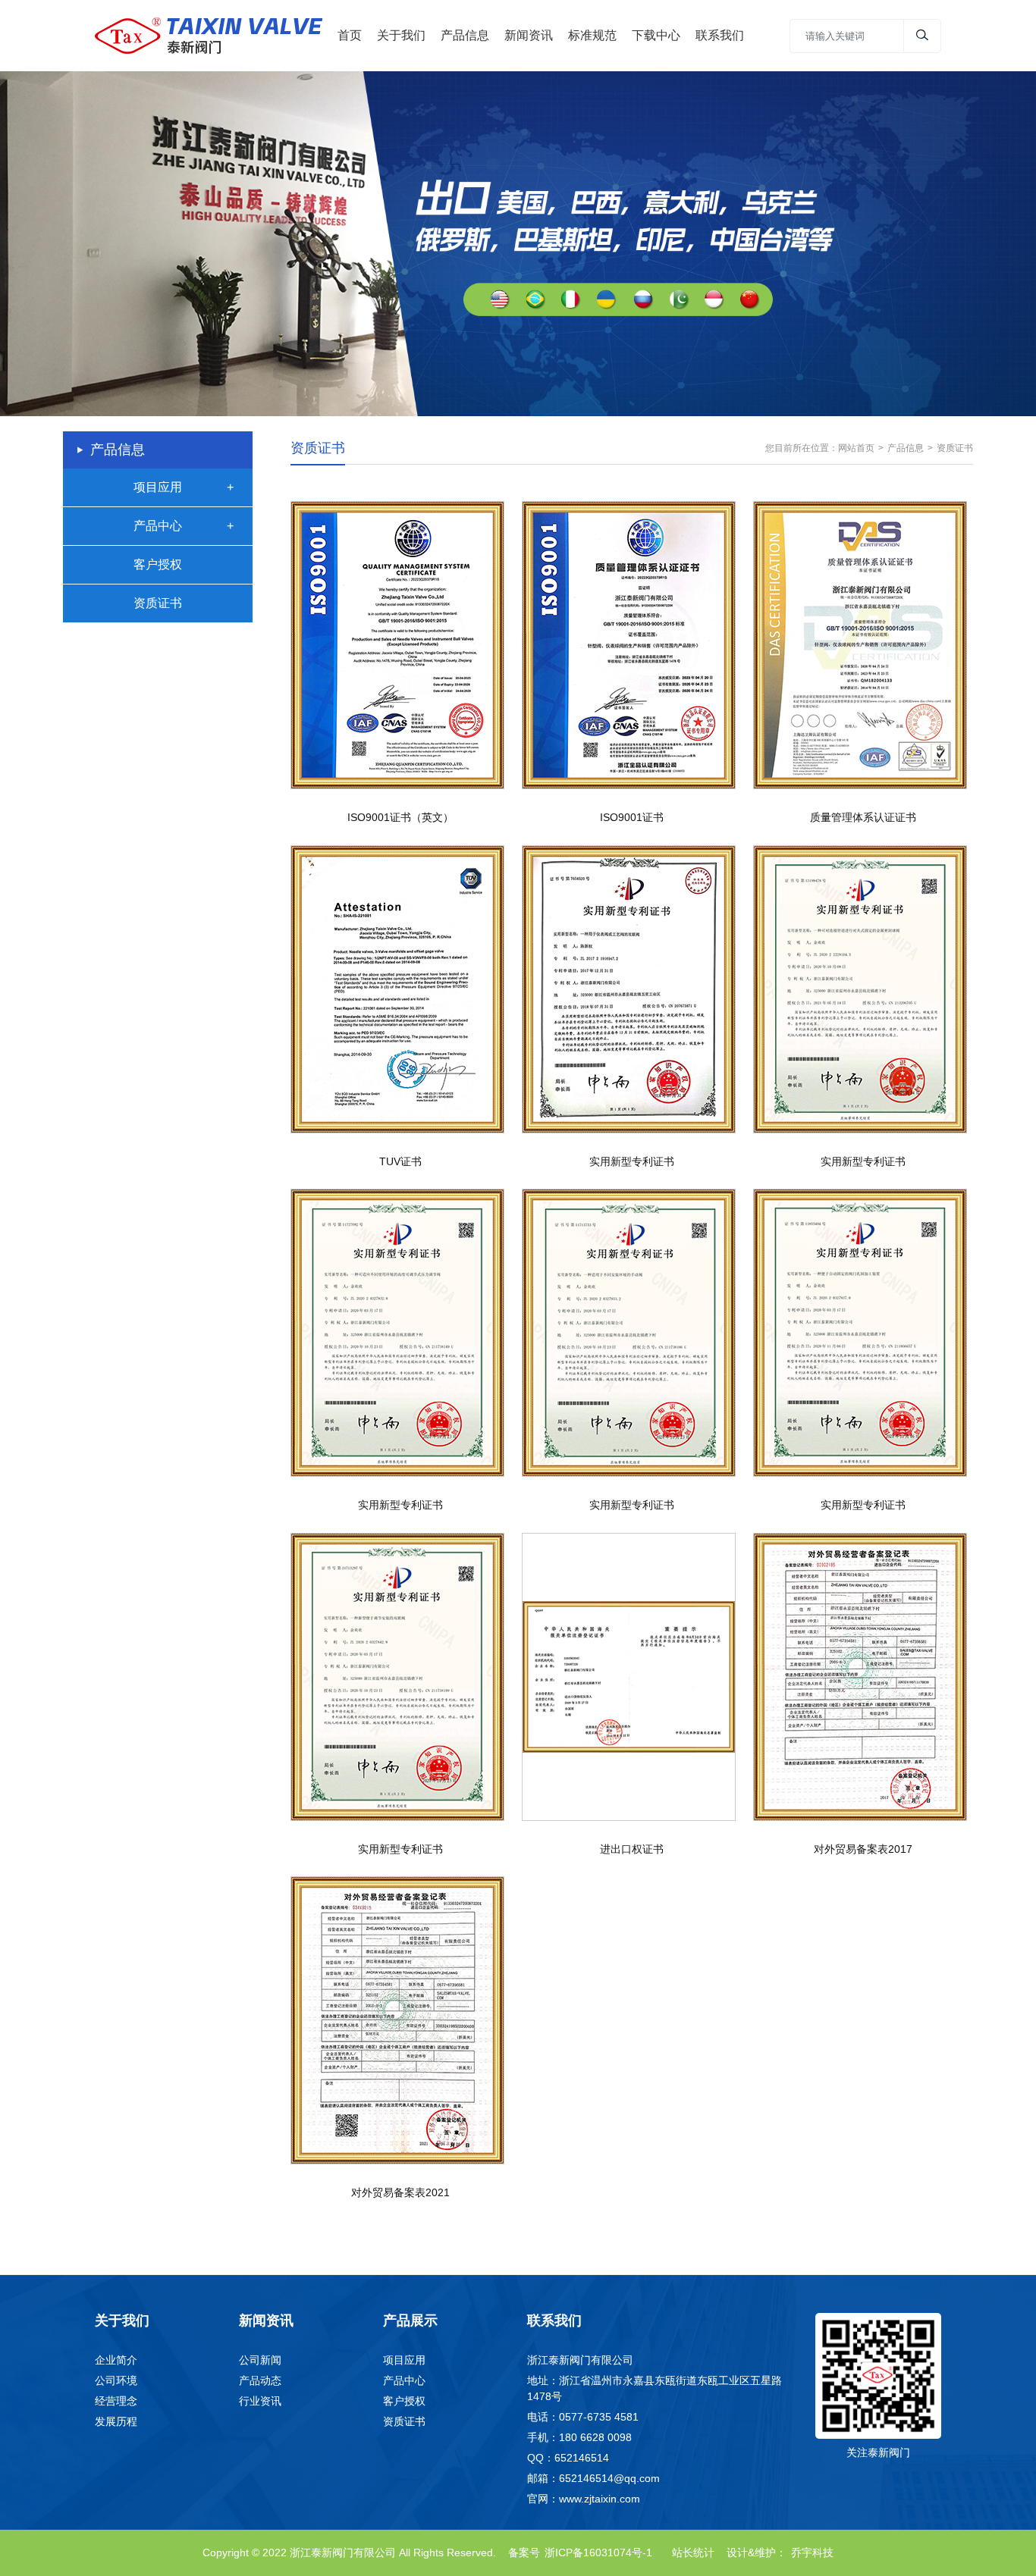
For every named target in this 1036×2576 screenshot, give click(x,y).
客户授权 (158, 564)
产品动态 (260, 2380)
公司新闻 (260, 2360)
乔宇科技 (812, 2552)
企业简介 (116, 2360)
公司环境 (116, 2380)
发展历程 (116, 2421)
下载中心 (656, 35)
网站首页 (856, 448)
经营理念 (116, 2401)
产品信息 (465, 35)
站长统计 (693, 2552)
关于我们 (401, 35)
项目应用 (158, 487)
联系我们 (720, 35)
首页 (350, 35)
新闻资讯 (529, 35)
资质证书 (158, 603)
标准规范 (592, 35)
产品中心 (158, 526)
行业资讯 (260, 2401)
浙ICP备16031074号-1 (598, 2552)
